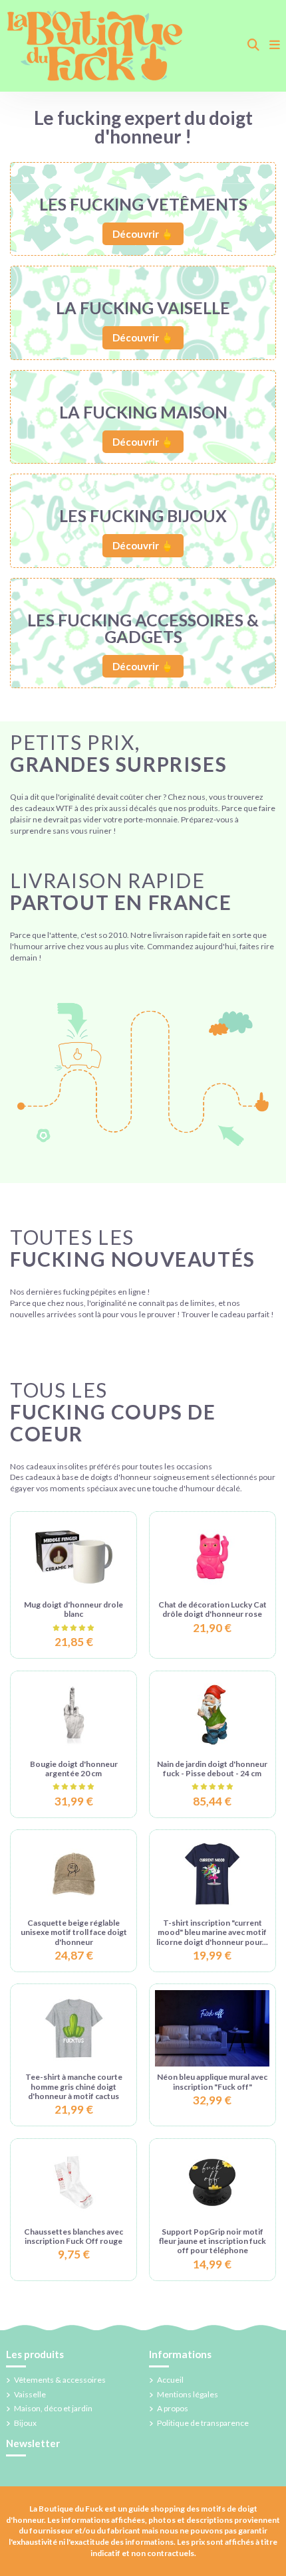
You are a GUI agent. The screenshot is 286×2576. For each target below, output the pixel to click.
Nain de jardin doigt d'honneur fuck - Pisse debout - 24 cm (212, 1769)
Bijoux (25, 2423)
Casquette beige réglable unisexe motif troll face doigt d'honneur (74, 1932)
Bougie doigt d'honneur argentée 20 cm (74, 1769)
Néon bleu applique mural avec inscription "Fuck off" (212, 2081)
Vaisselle (30, 2394)
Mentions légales (188, 2394)
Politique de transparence (203, 2423)
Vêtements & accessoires (60, 2380)
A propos (173, 2408)
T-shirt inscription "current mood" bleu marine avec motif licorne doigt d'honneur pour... (212, 1932)
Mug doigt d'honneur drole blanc (73, 1609)
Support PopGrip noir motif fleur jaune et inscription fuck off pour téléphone (213, 2241)
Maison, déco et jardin (53, 2408)
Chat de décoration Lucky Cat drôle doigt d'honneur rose (213, 1609)
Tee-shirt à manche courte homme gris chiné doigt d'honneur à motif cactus (74, 2086)
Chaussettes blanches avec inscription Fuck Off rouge (73, 2236)
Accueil (170, 2380)
